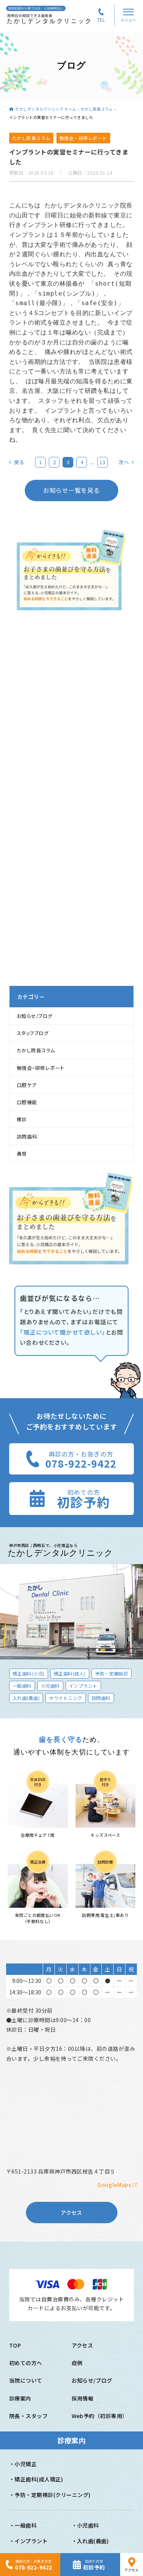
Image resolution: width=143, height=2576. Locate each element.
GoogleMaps (115, 2185)
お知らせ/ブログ (35, 1016)
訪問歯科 (27, 1136)
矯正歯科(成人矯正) (39, 2479)
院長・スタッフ (28, 2416)
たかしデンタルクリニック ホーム (46, 109)
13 (102, 462)
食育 (22, 1154)
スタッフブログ (33, 1033)
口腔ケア (27, 1085)
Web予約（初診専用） (100, 2416)
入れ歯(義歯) (93, 2541)
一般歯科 (26, 2525)
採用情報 (83, 2398)
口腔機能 (27, 1102)
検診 (22, 1119)
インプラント (31, 2541)
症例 (77, 2363)
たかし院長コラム (97, 109)
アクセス (71, 2213)
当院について (26, 2380)
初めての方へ (26, 2363)
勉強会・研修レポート (41, 1068)
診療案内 (20, 2398)
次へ (124, 462)
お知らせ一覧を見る (71, 490)
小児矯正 (26, 2464)
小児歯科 (88, 2525)
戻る (19, 462)
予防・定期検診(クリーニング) (52, 2495)
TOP (15, 2345)
